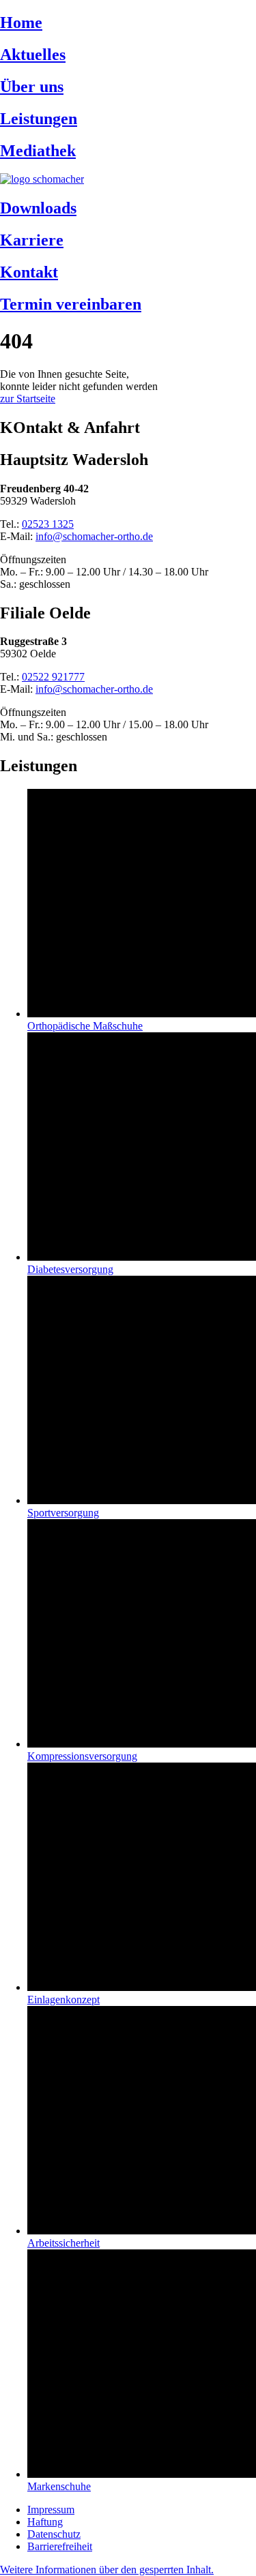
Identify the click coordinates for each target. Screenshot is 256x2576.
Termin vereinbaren (71, 304)
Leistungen (39, 119)
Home (21, 23)
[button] (107, 2570)
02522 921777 (53, 677)
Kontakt (29, 272)
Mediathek (38, 151)
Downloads (38, 208)
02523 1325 (48, 524)
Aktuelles (33, 55)
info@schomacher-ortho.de (94, 536)
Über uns (32, 87)
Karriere (32, 240)
